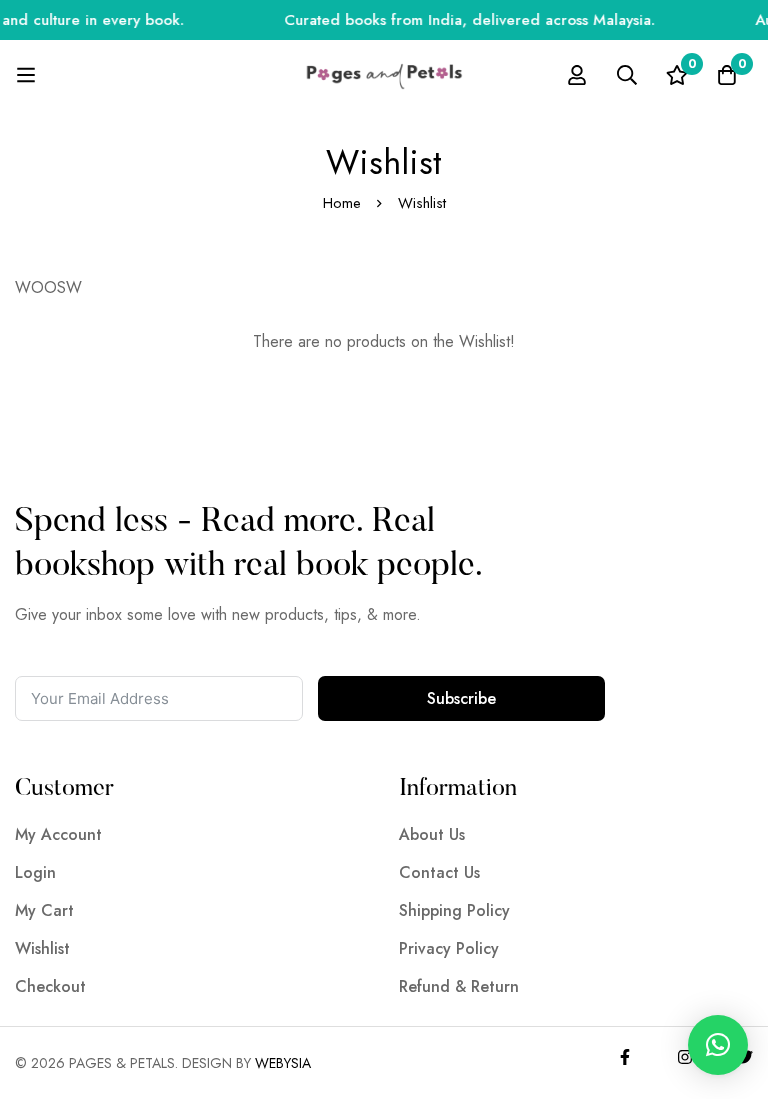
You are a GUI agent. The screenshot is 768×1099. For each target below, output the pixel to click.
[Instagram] (685, 1057)
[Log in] (577, 75)
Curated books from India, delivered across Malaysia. (462, 20)
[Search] (627, 75)
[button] (718, 1045)
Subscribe (461, 698)
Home (342, 203)
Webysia (283, 1063)
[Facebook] (625, 1057)
